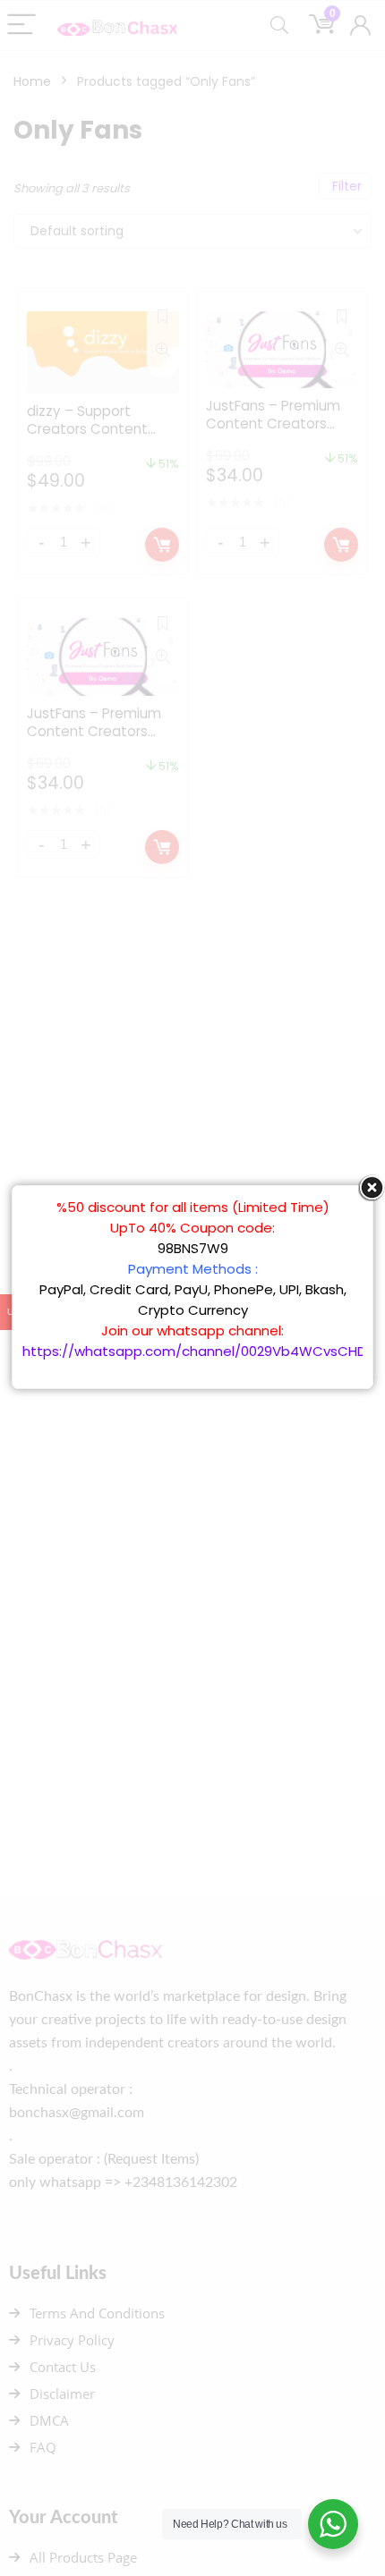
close (372, 1188)
